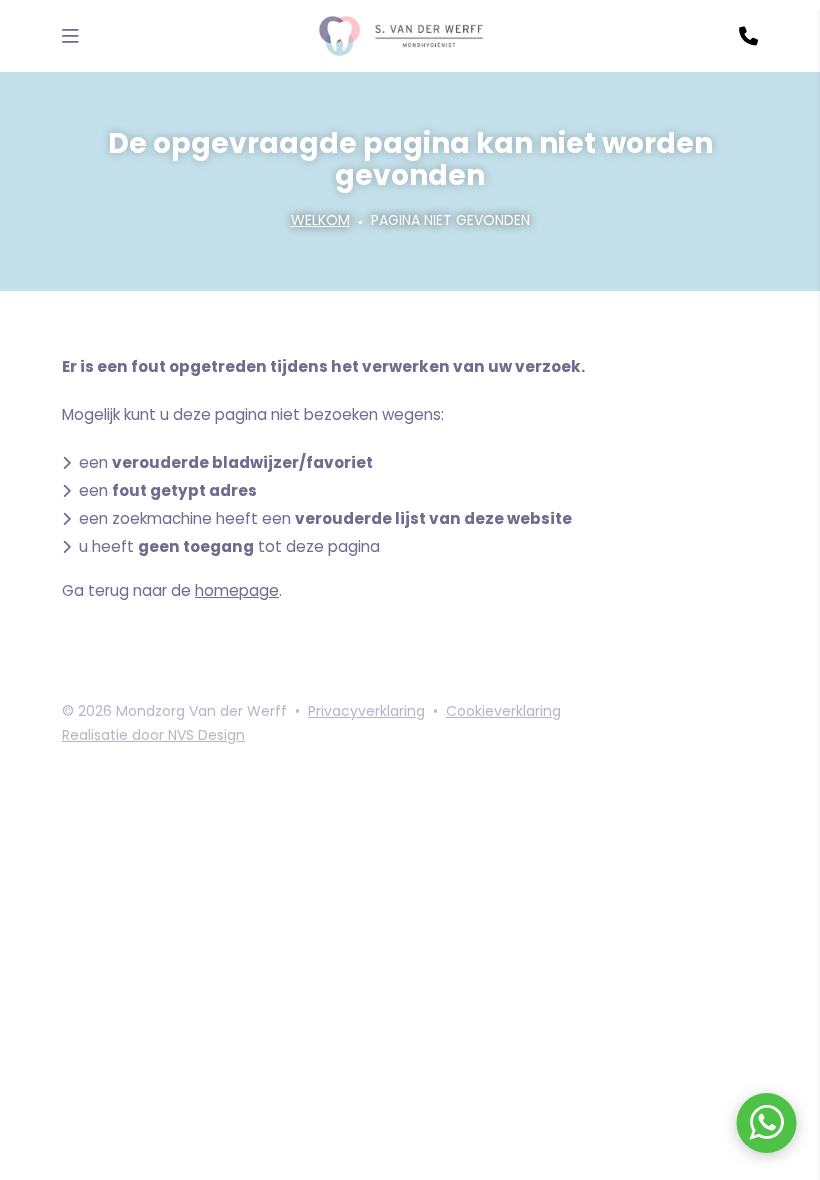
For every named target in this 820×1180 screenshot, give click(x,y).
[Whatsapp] (766, 1126)
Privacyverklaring (366, 711)
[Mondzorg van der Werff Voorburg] (401, 36)
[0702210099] (748, 35)
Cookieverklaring (503, 711)
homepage (237, 590)
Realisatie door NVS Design (153, 735)
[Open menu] (70, 36)
